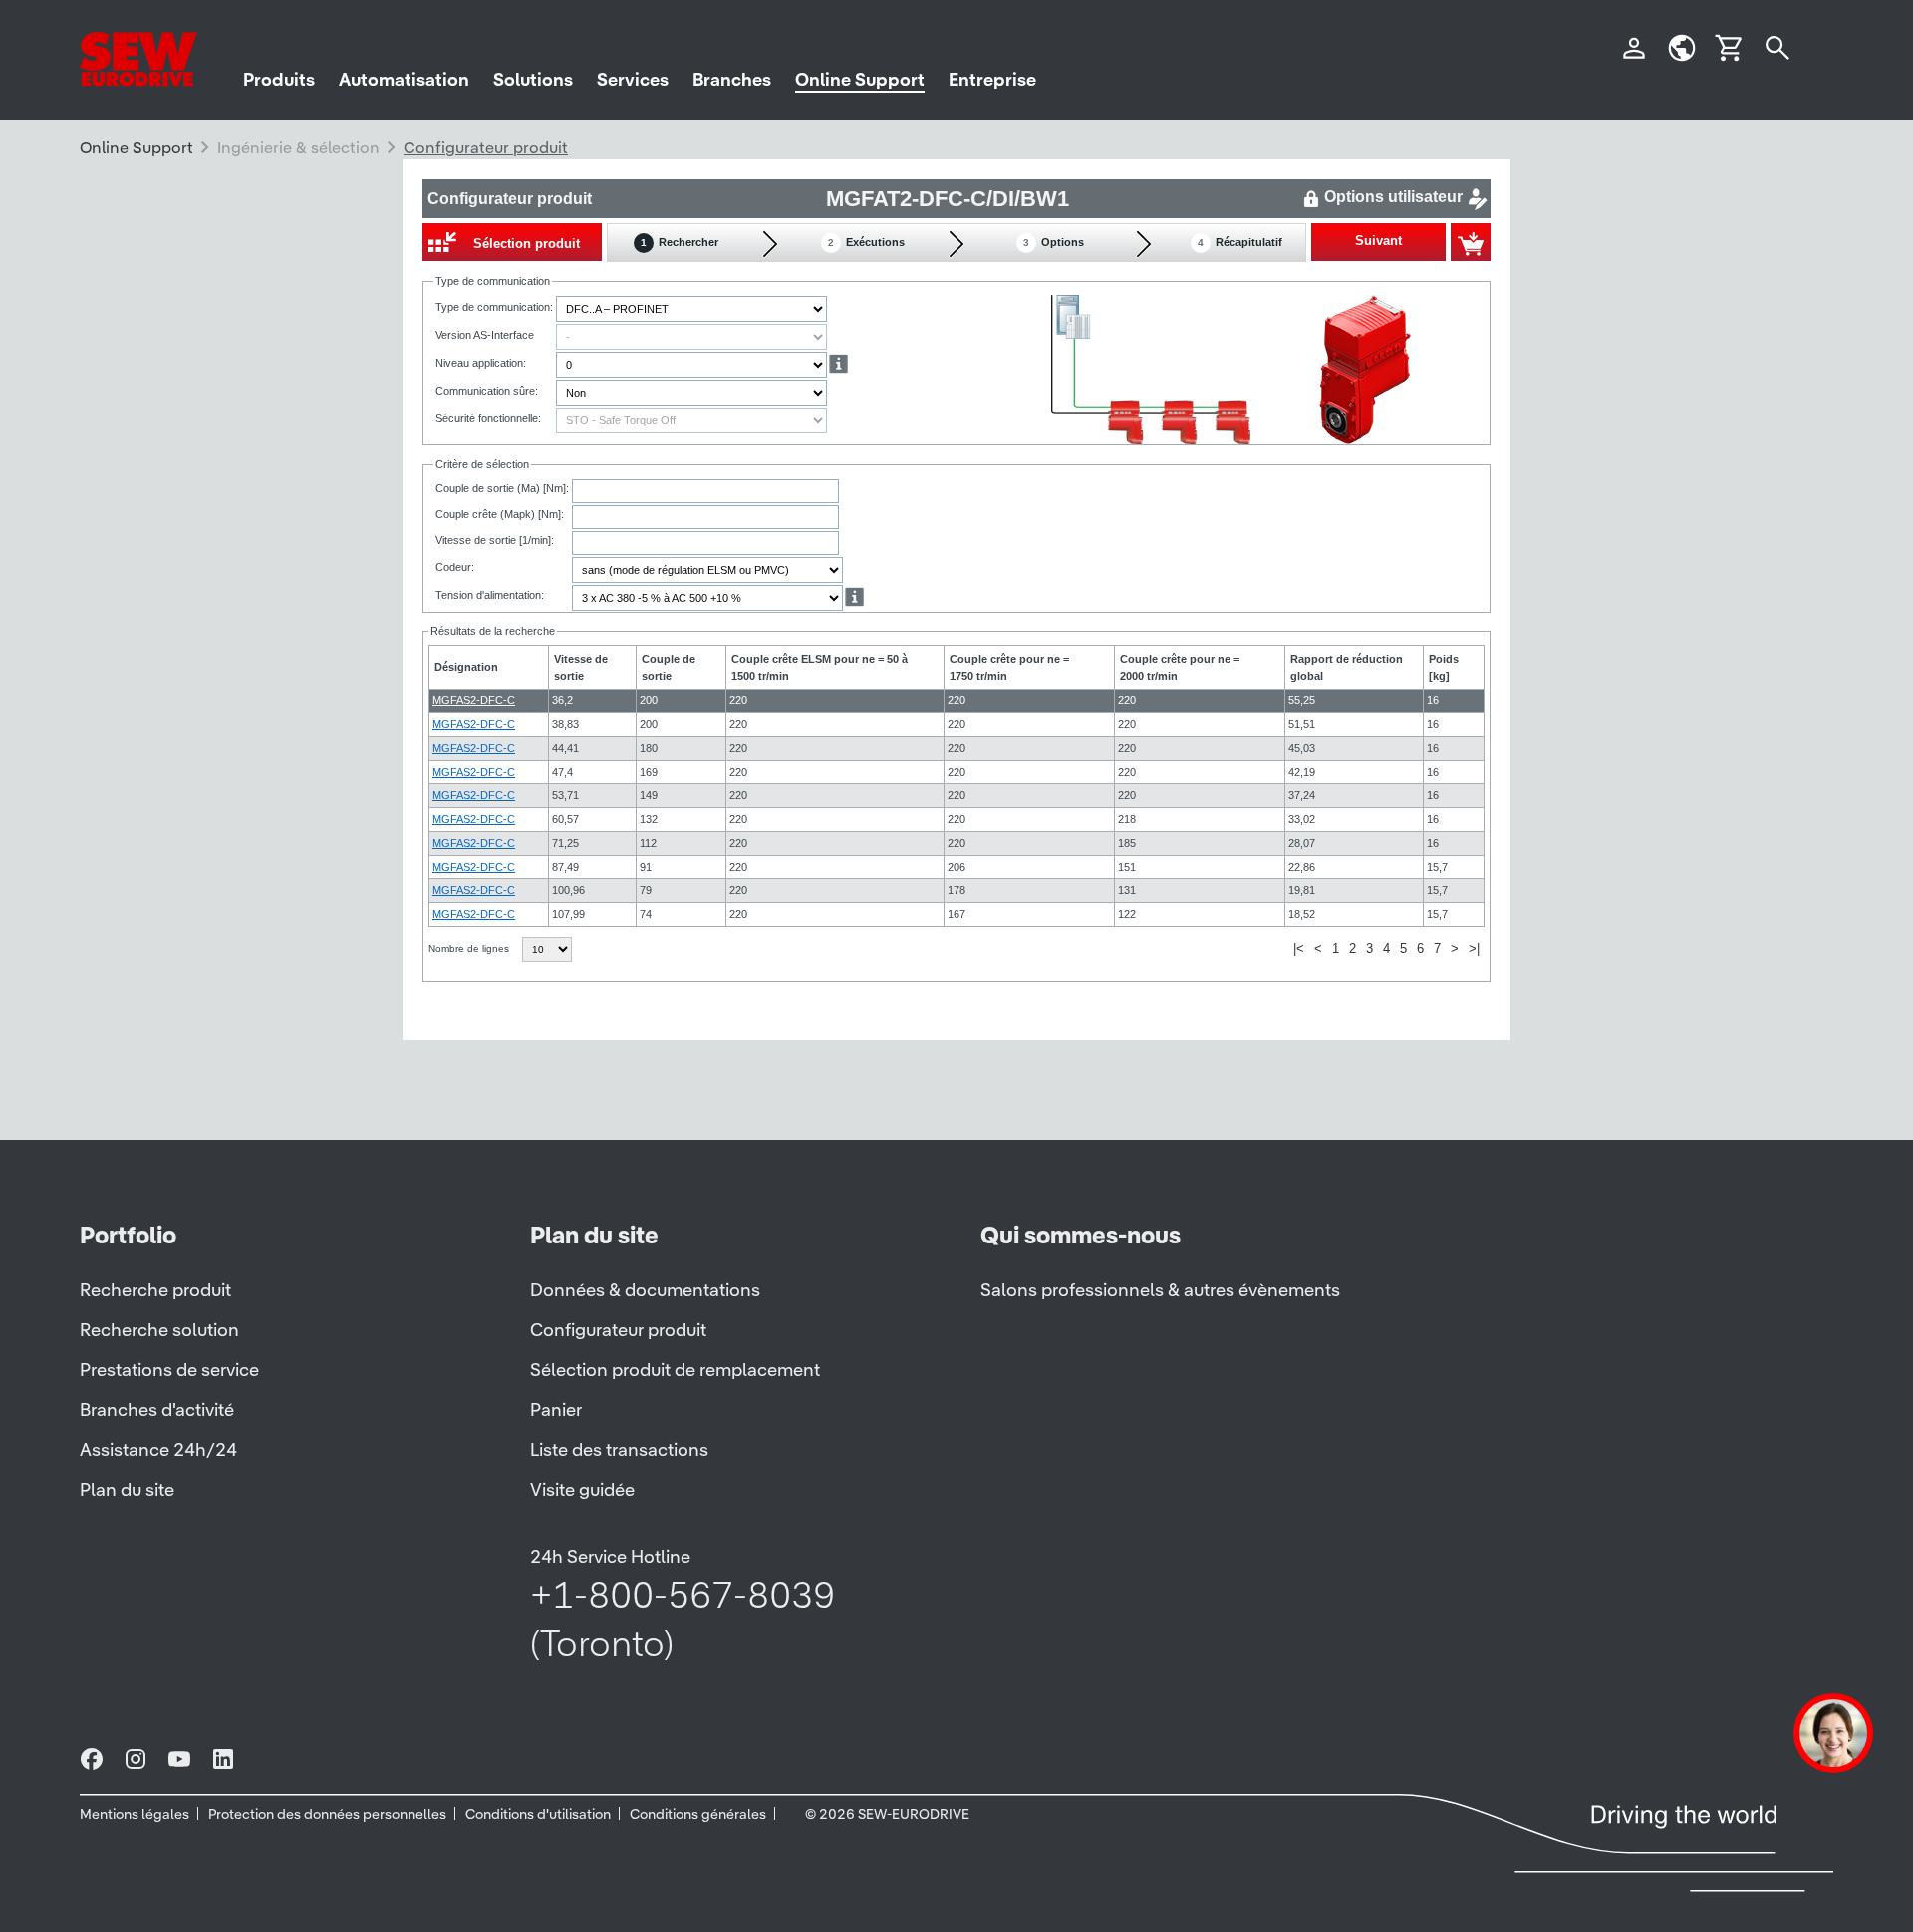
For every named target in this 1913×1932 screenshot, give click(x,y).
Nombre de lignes (470, 948)
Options (1054, 242)
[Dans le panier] (1471, 242)
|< (1299, 948)
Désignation (466, 667)
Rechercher (680, 242)
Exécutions (866, 242)
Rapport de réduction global (1347, 667)
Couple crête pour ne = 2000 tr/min (1180, 667)
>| (1474, 948)
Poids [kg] (1444, 667)
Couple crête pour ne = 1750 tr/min (1009, 667)
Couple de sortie (669, 667)
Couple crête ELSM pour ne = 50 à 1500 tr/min (820, 667)
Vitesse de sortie (581, 667)
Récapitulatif (1240, 242)
